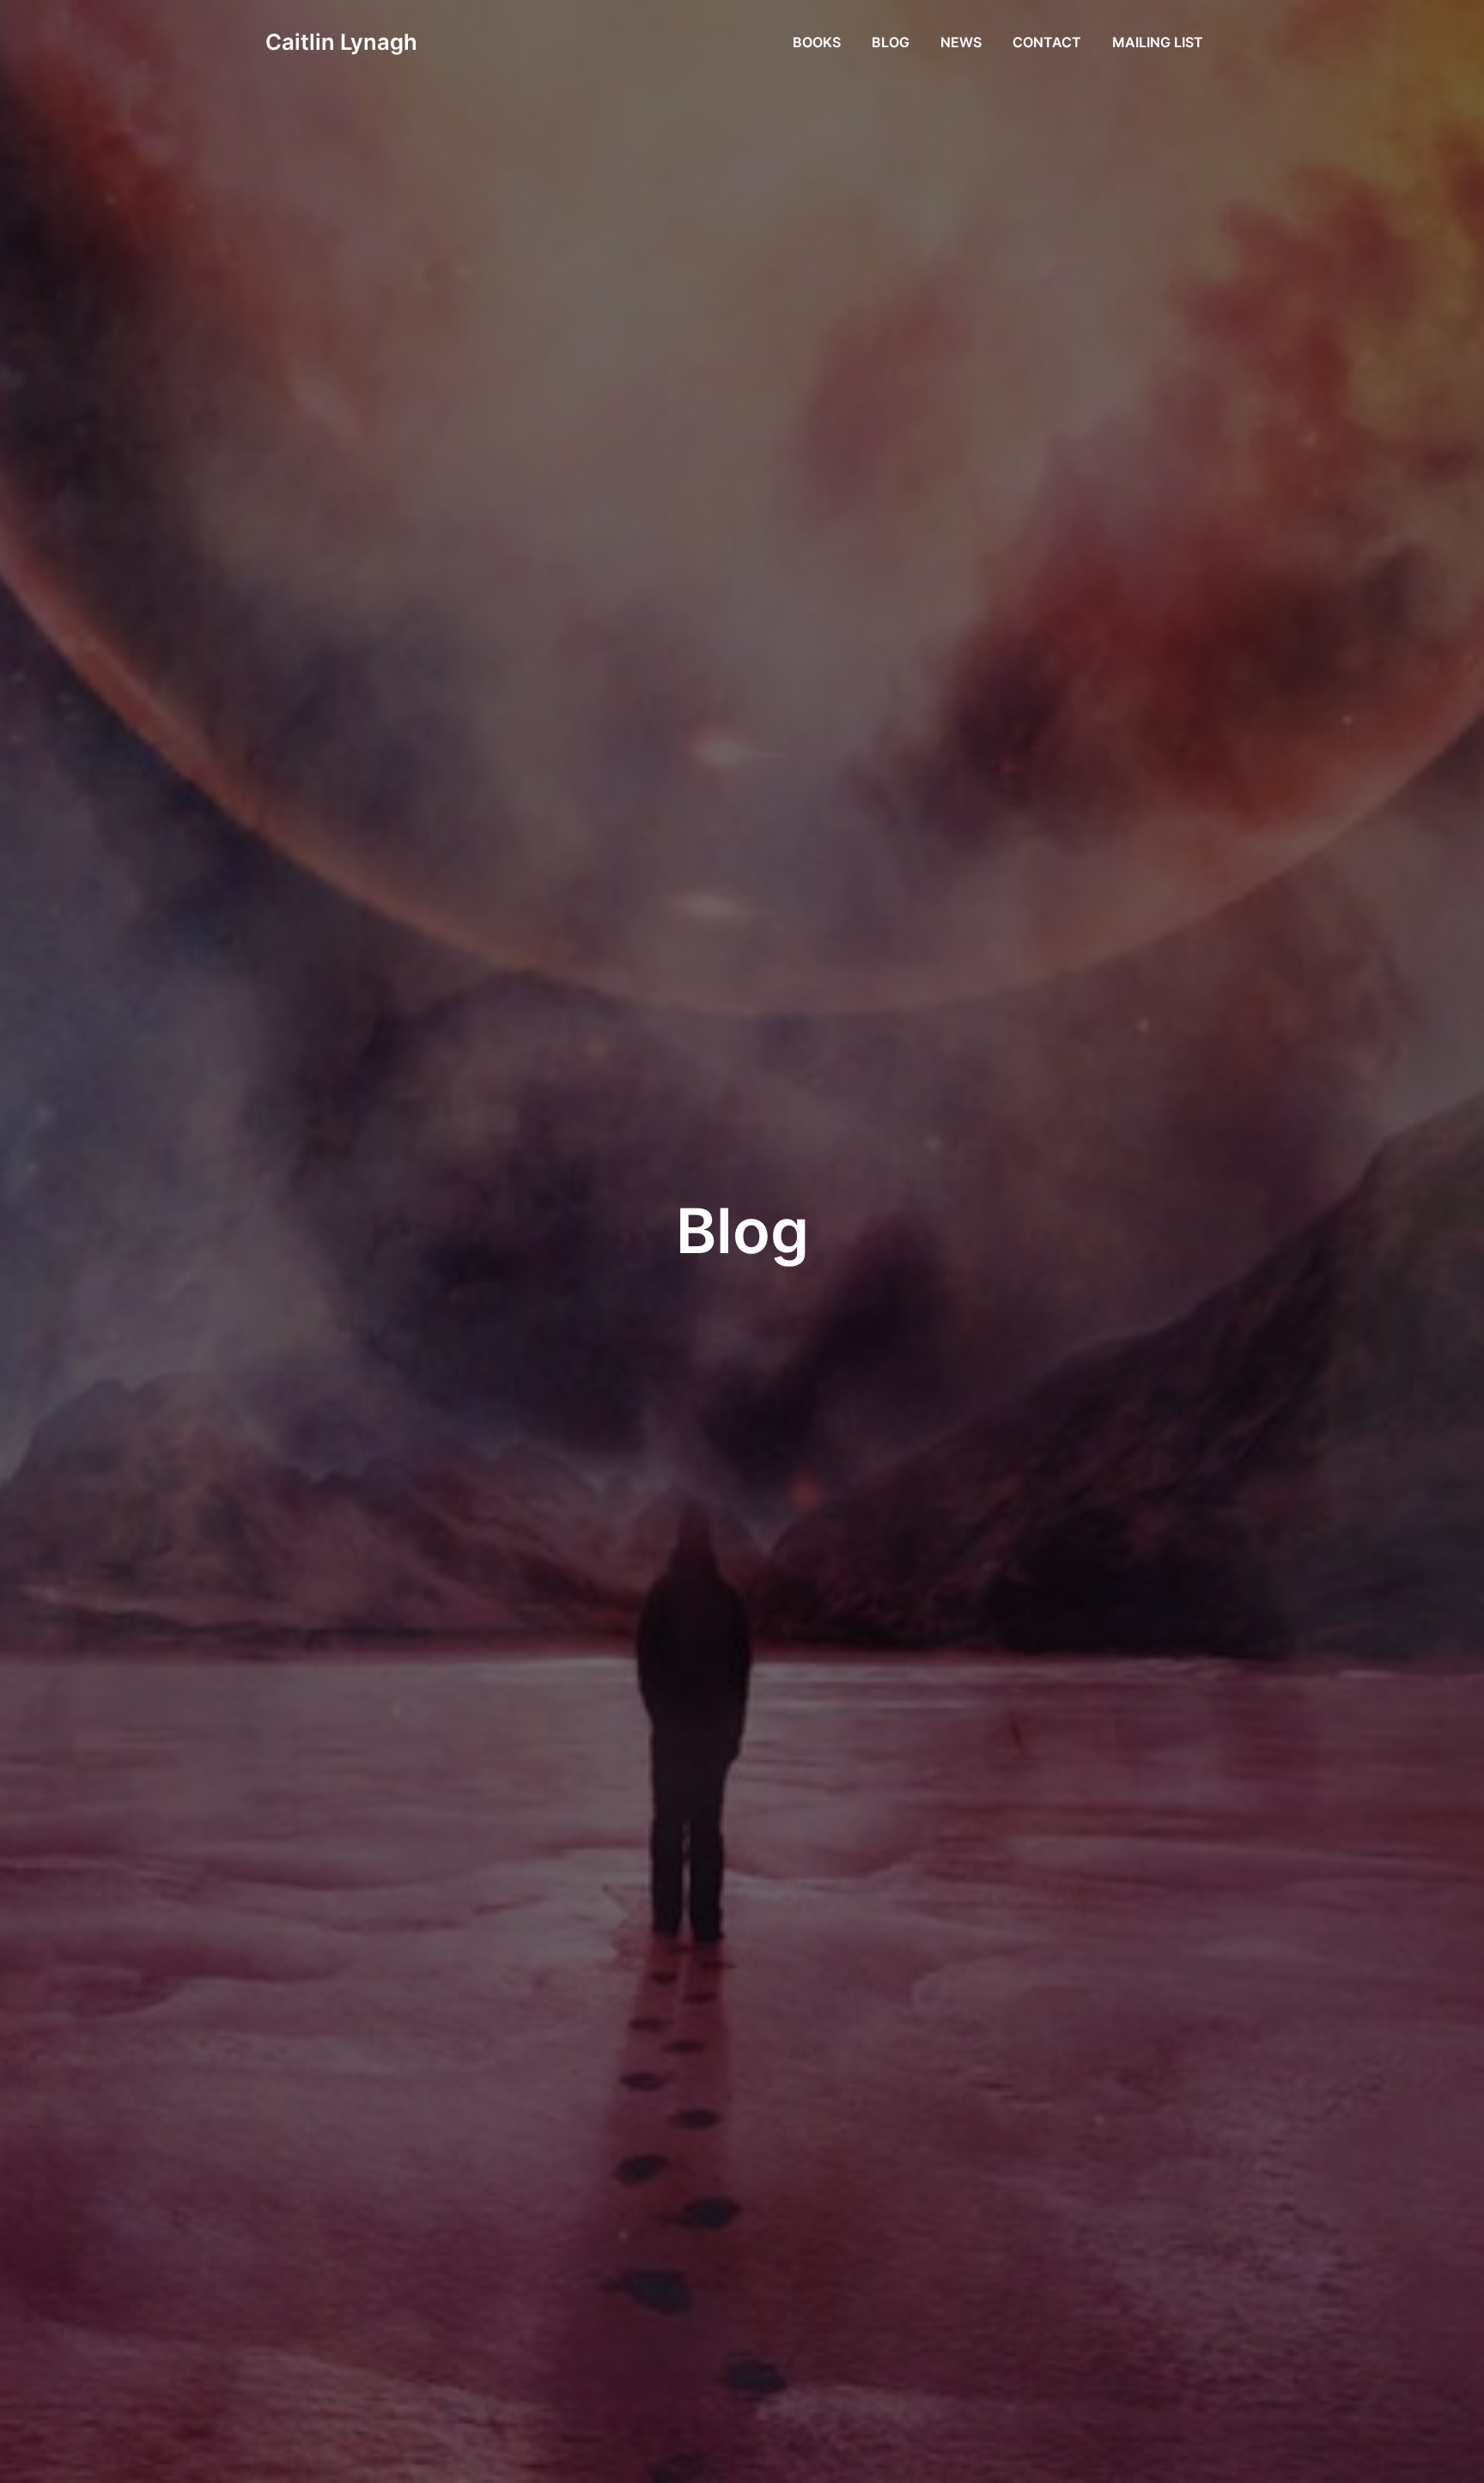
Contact (1047, 42)
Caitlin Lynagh (341, 42)
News (961, 42)
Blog (891, 42)
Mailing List (1158, 42)
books (817, 42)
